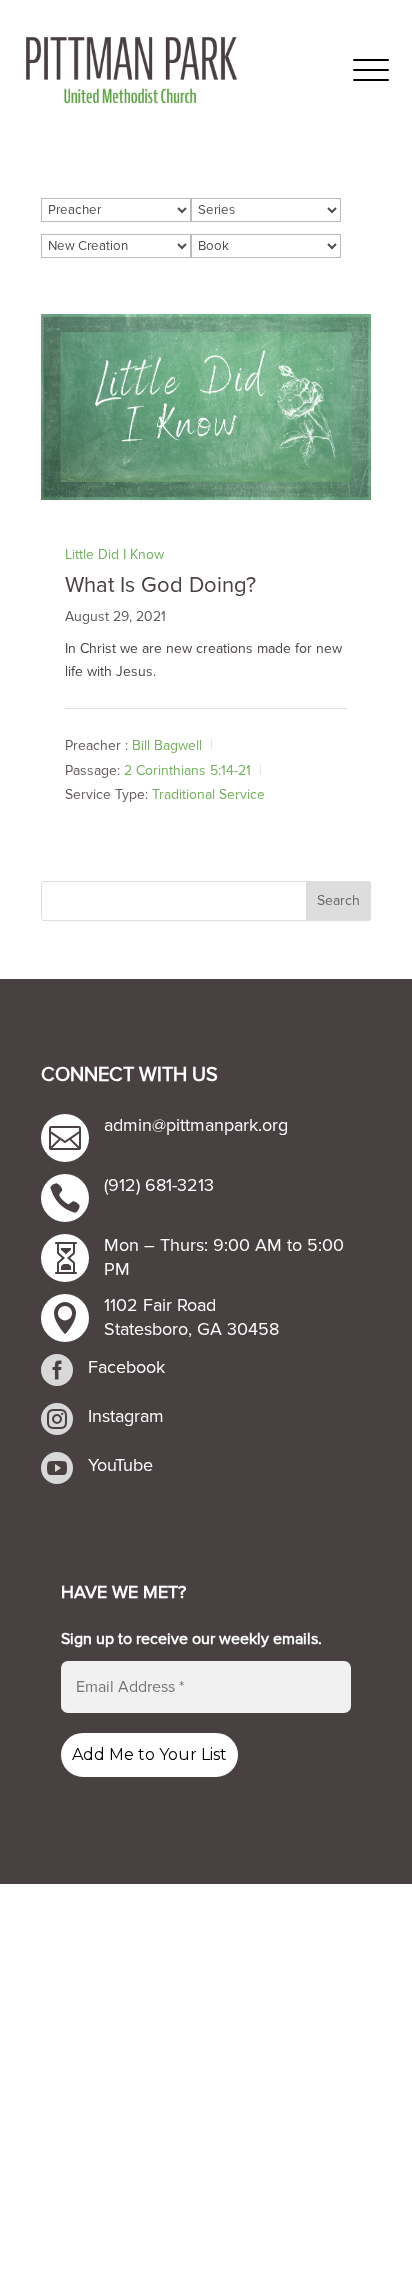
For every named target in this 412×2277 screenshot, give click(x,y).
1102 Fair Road (160, 1305)
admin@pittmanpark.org (196, 1125)
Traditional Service (208, 794)
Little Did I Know (114, 554)
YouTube (120, 1465)
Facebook (126, 1367)
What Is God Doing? (160, 585)
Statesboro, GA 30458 (191, 1329)
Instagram (126, 1416)
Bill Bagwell (167, 745)
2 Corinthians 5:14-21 (187, 769)
